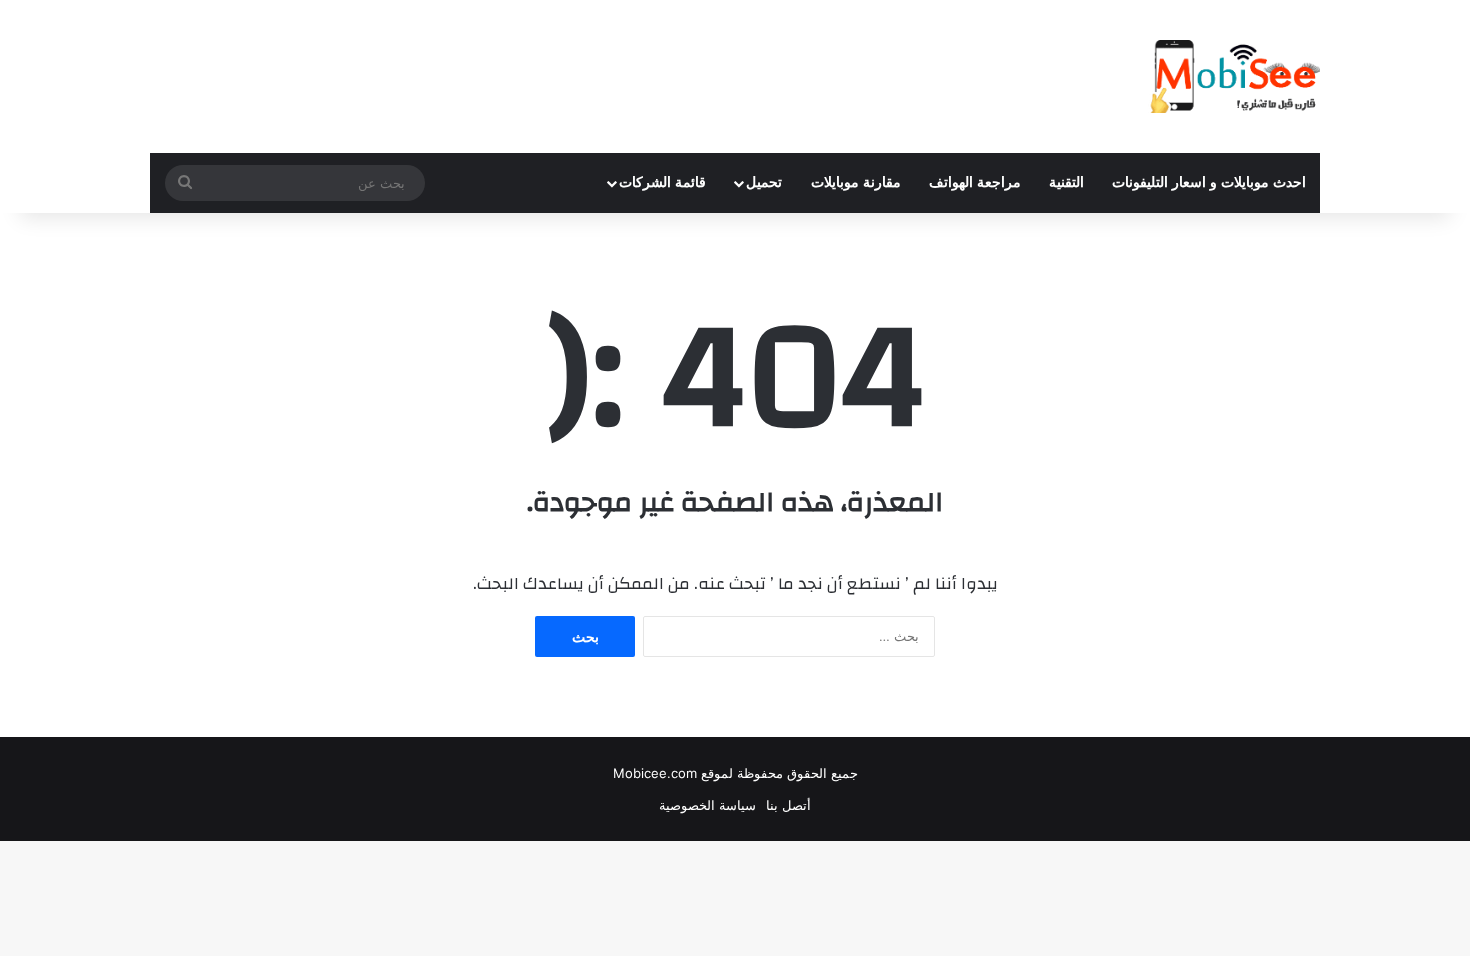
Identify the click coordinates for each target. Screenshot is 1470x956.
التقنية (1066, 182)
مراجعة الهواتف (975, 182)
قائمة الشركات (662, 182)
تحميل (764, 182)
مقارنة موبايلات (856, 182)
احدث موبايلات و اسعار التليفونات (1209, 182)
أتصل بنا (788, 805)
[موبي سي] (1234, 76)
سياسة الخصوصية (707, 805)
